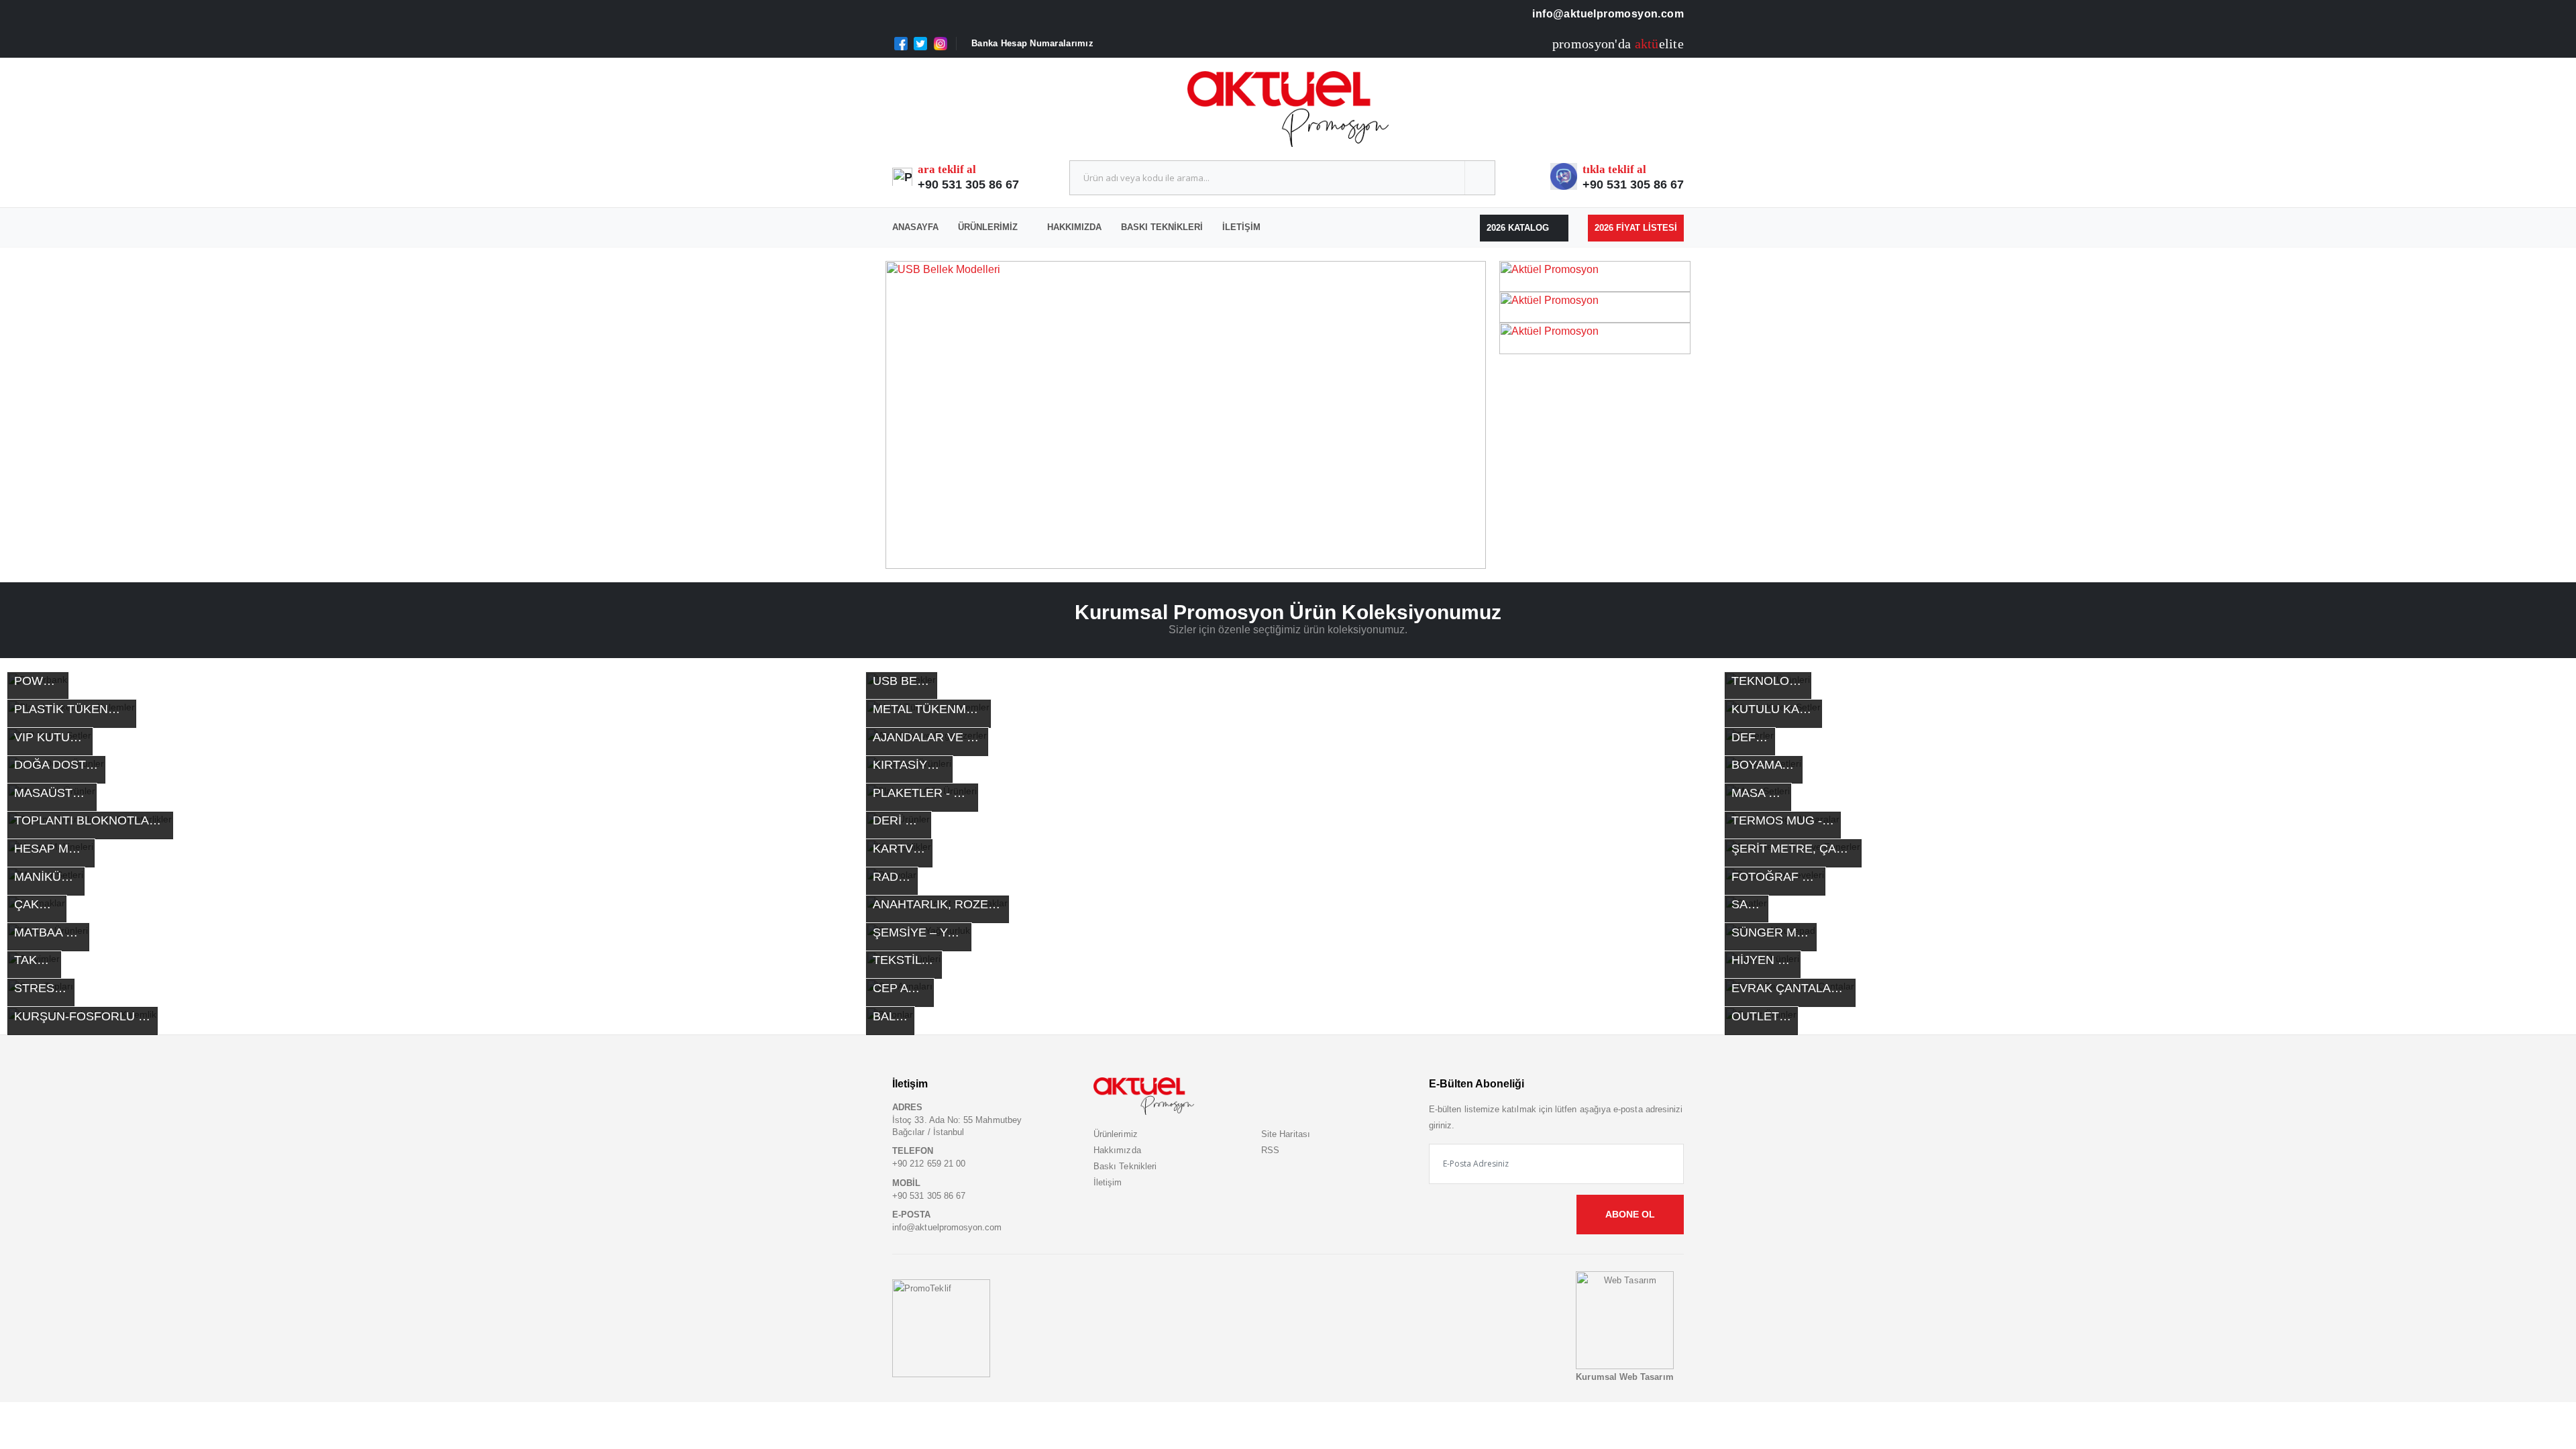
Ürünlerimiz (988, 227)
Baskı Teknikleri (1162, 227)
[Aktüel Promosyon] (1595, 275)
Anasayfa (915, 227)
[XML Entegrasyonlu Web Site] (941, 1328)
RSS (1270, 1150)
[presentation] (920, 415)
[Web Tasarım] (1625, 1320)
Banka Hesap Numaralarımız (1032, 43)
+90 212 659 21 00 (929, 1164)
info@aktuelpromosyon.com (1607, 14)
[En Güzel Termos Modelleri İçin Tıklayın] (1186, 415)
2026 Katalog (1519, 228)
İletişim (1241, 227)
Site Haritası (1286, 1134)
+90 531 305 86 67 (968, 184)
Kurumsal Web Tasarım (1624, 1377)
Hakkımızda (1074, 227)
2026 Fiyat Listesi (1636, 228)
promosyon (1584, 44)
